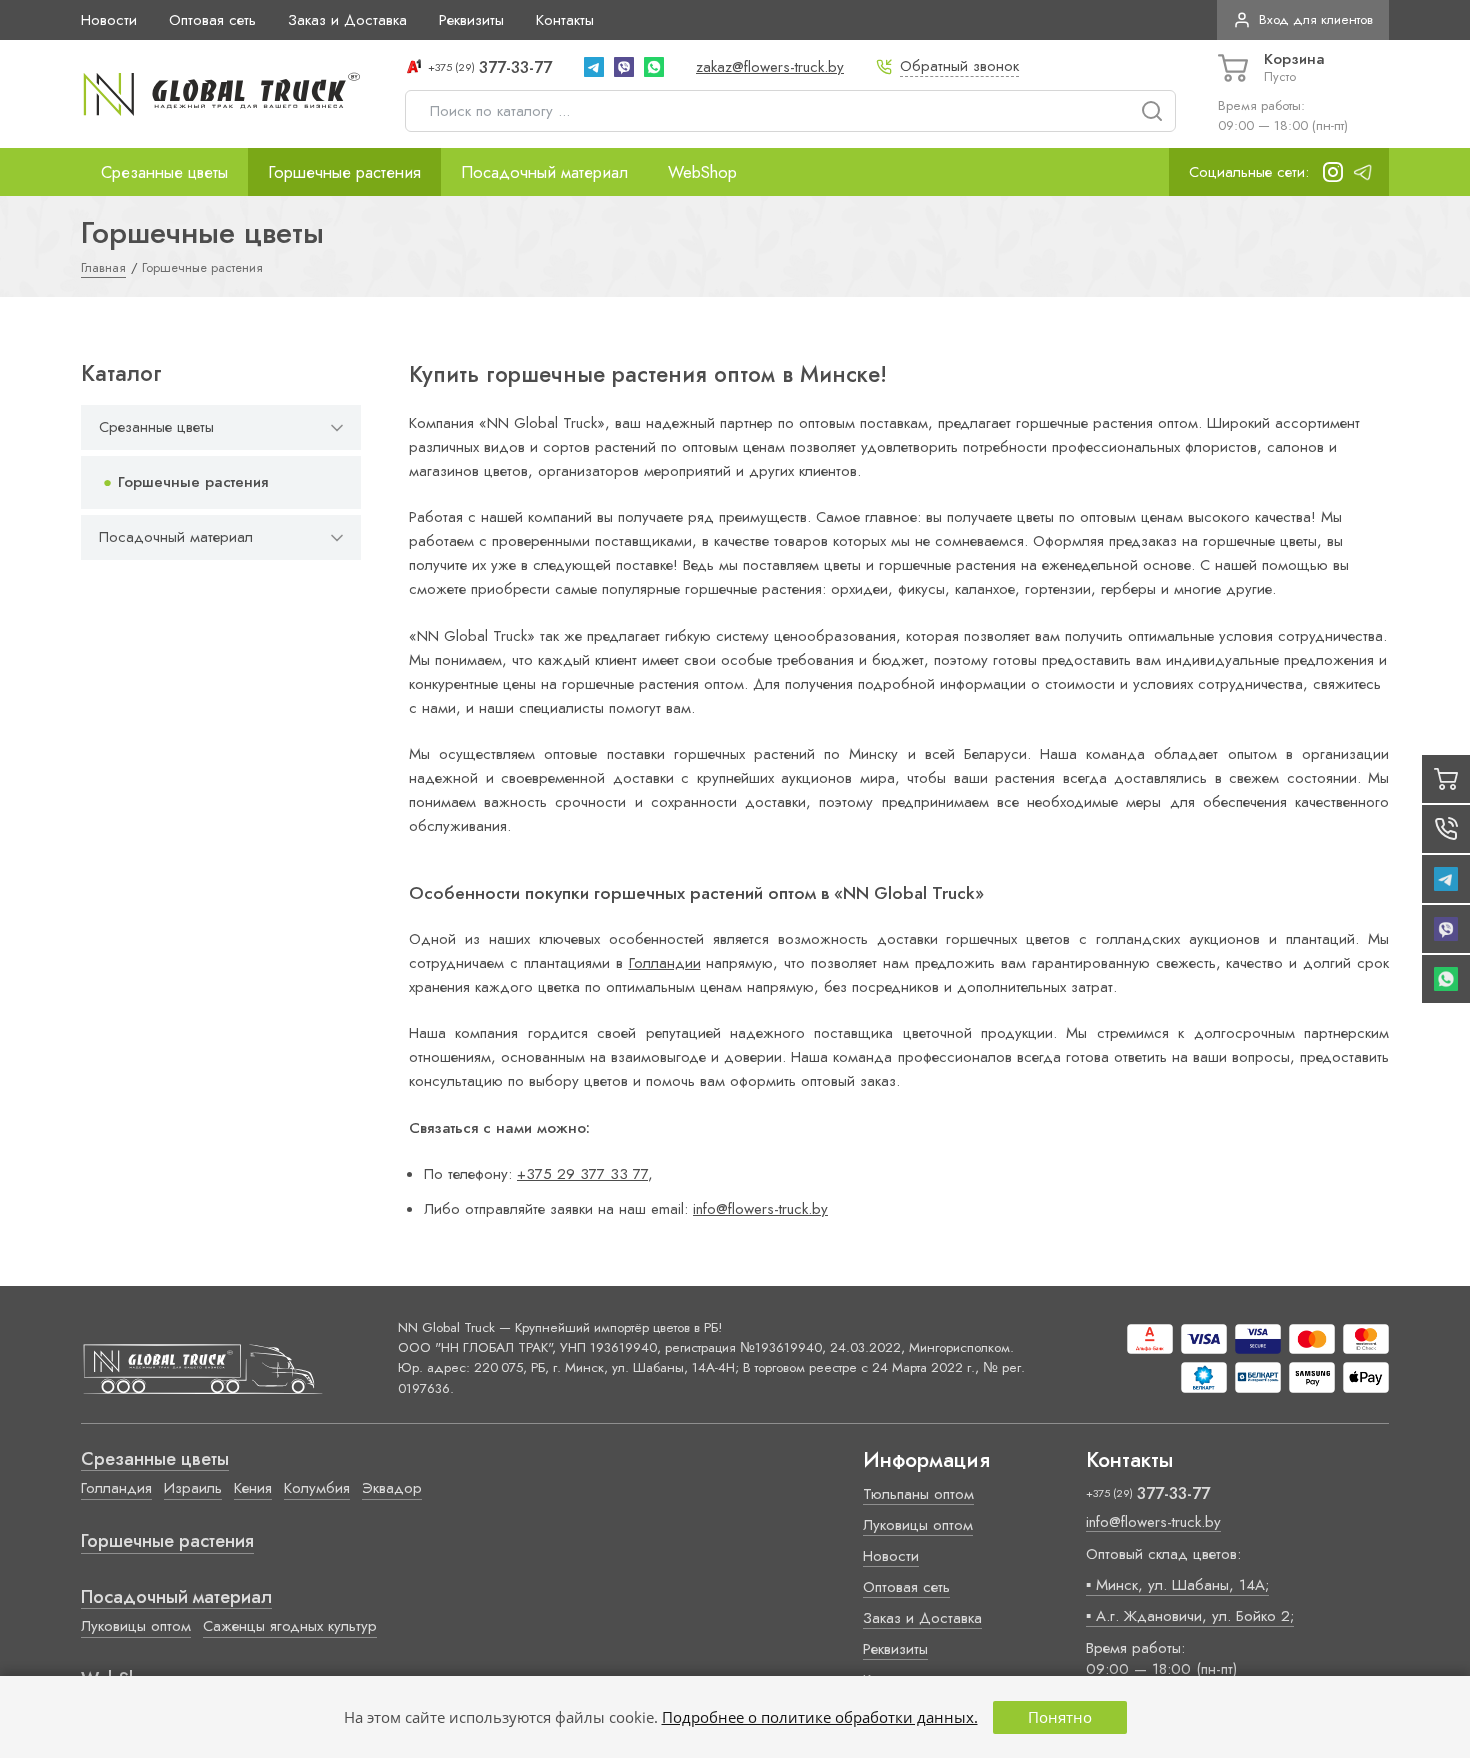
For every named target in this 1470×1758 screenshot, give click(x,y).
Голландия (116, 1488)
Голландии (665, 963)
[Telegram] (594, 67)
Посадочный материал (544, 172)
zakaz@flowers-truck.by (770, 67)
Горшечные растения (344, 172)
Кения (253, 1488)
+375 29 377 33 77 (582, 1174)
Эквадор (392, 1488)
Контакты (565, 20)
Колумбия (317, 1488)
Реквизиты (471, 20)
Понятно (1060, 1717)
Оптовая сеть (212, 20)
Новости (109, 20)
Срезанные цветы (164, 172)
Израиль (193, 1488)
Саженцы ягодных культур (290, 1626)
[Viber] (624, 67)
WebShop (702, 172)
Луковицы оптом (136, 1626)
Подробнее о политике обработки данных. (820, 1717)
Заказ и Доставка (347, 20)
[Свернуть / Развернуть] (337, 427)
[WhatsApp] (654, 67)
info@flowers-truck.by (760, 1209)
